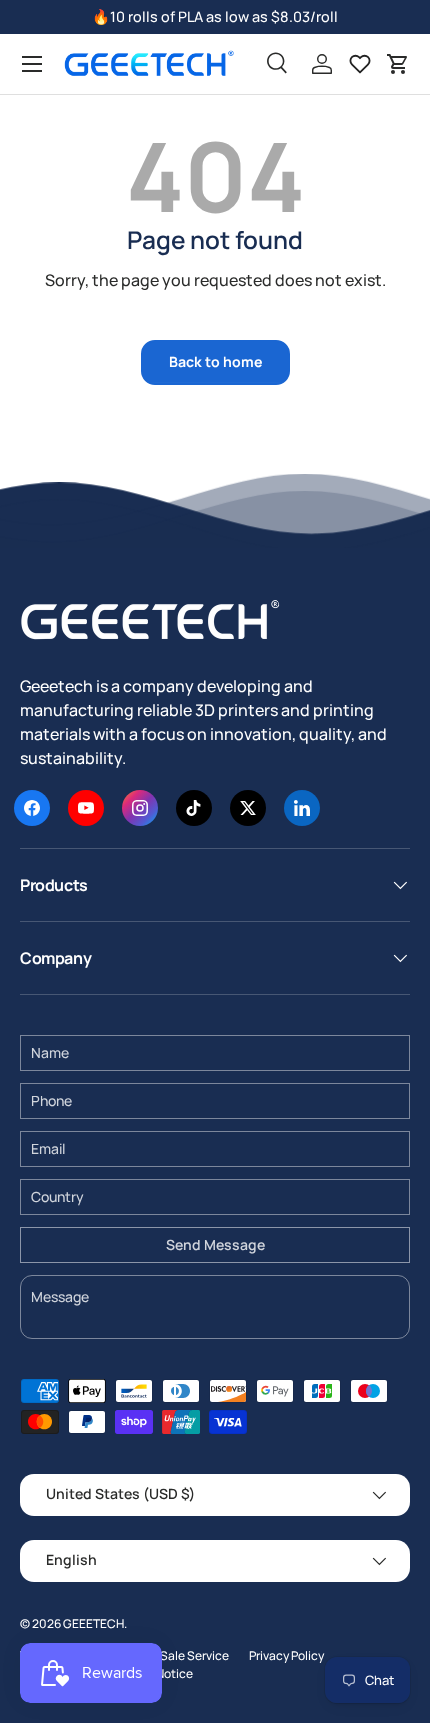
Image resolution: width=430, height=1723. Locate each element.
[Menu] (32, 64)
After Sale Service (179, 1655)
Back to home (215, 361)
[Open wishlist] (360, 64)
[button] (398, 64)
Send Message (215, 1244)
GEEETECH (93, 1623)
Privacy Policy (286, 1655)
